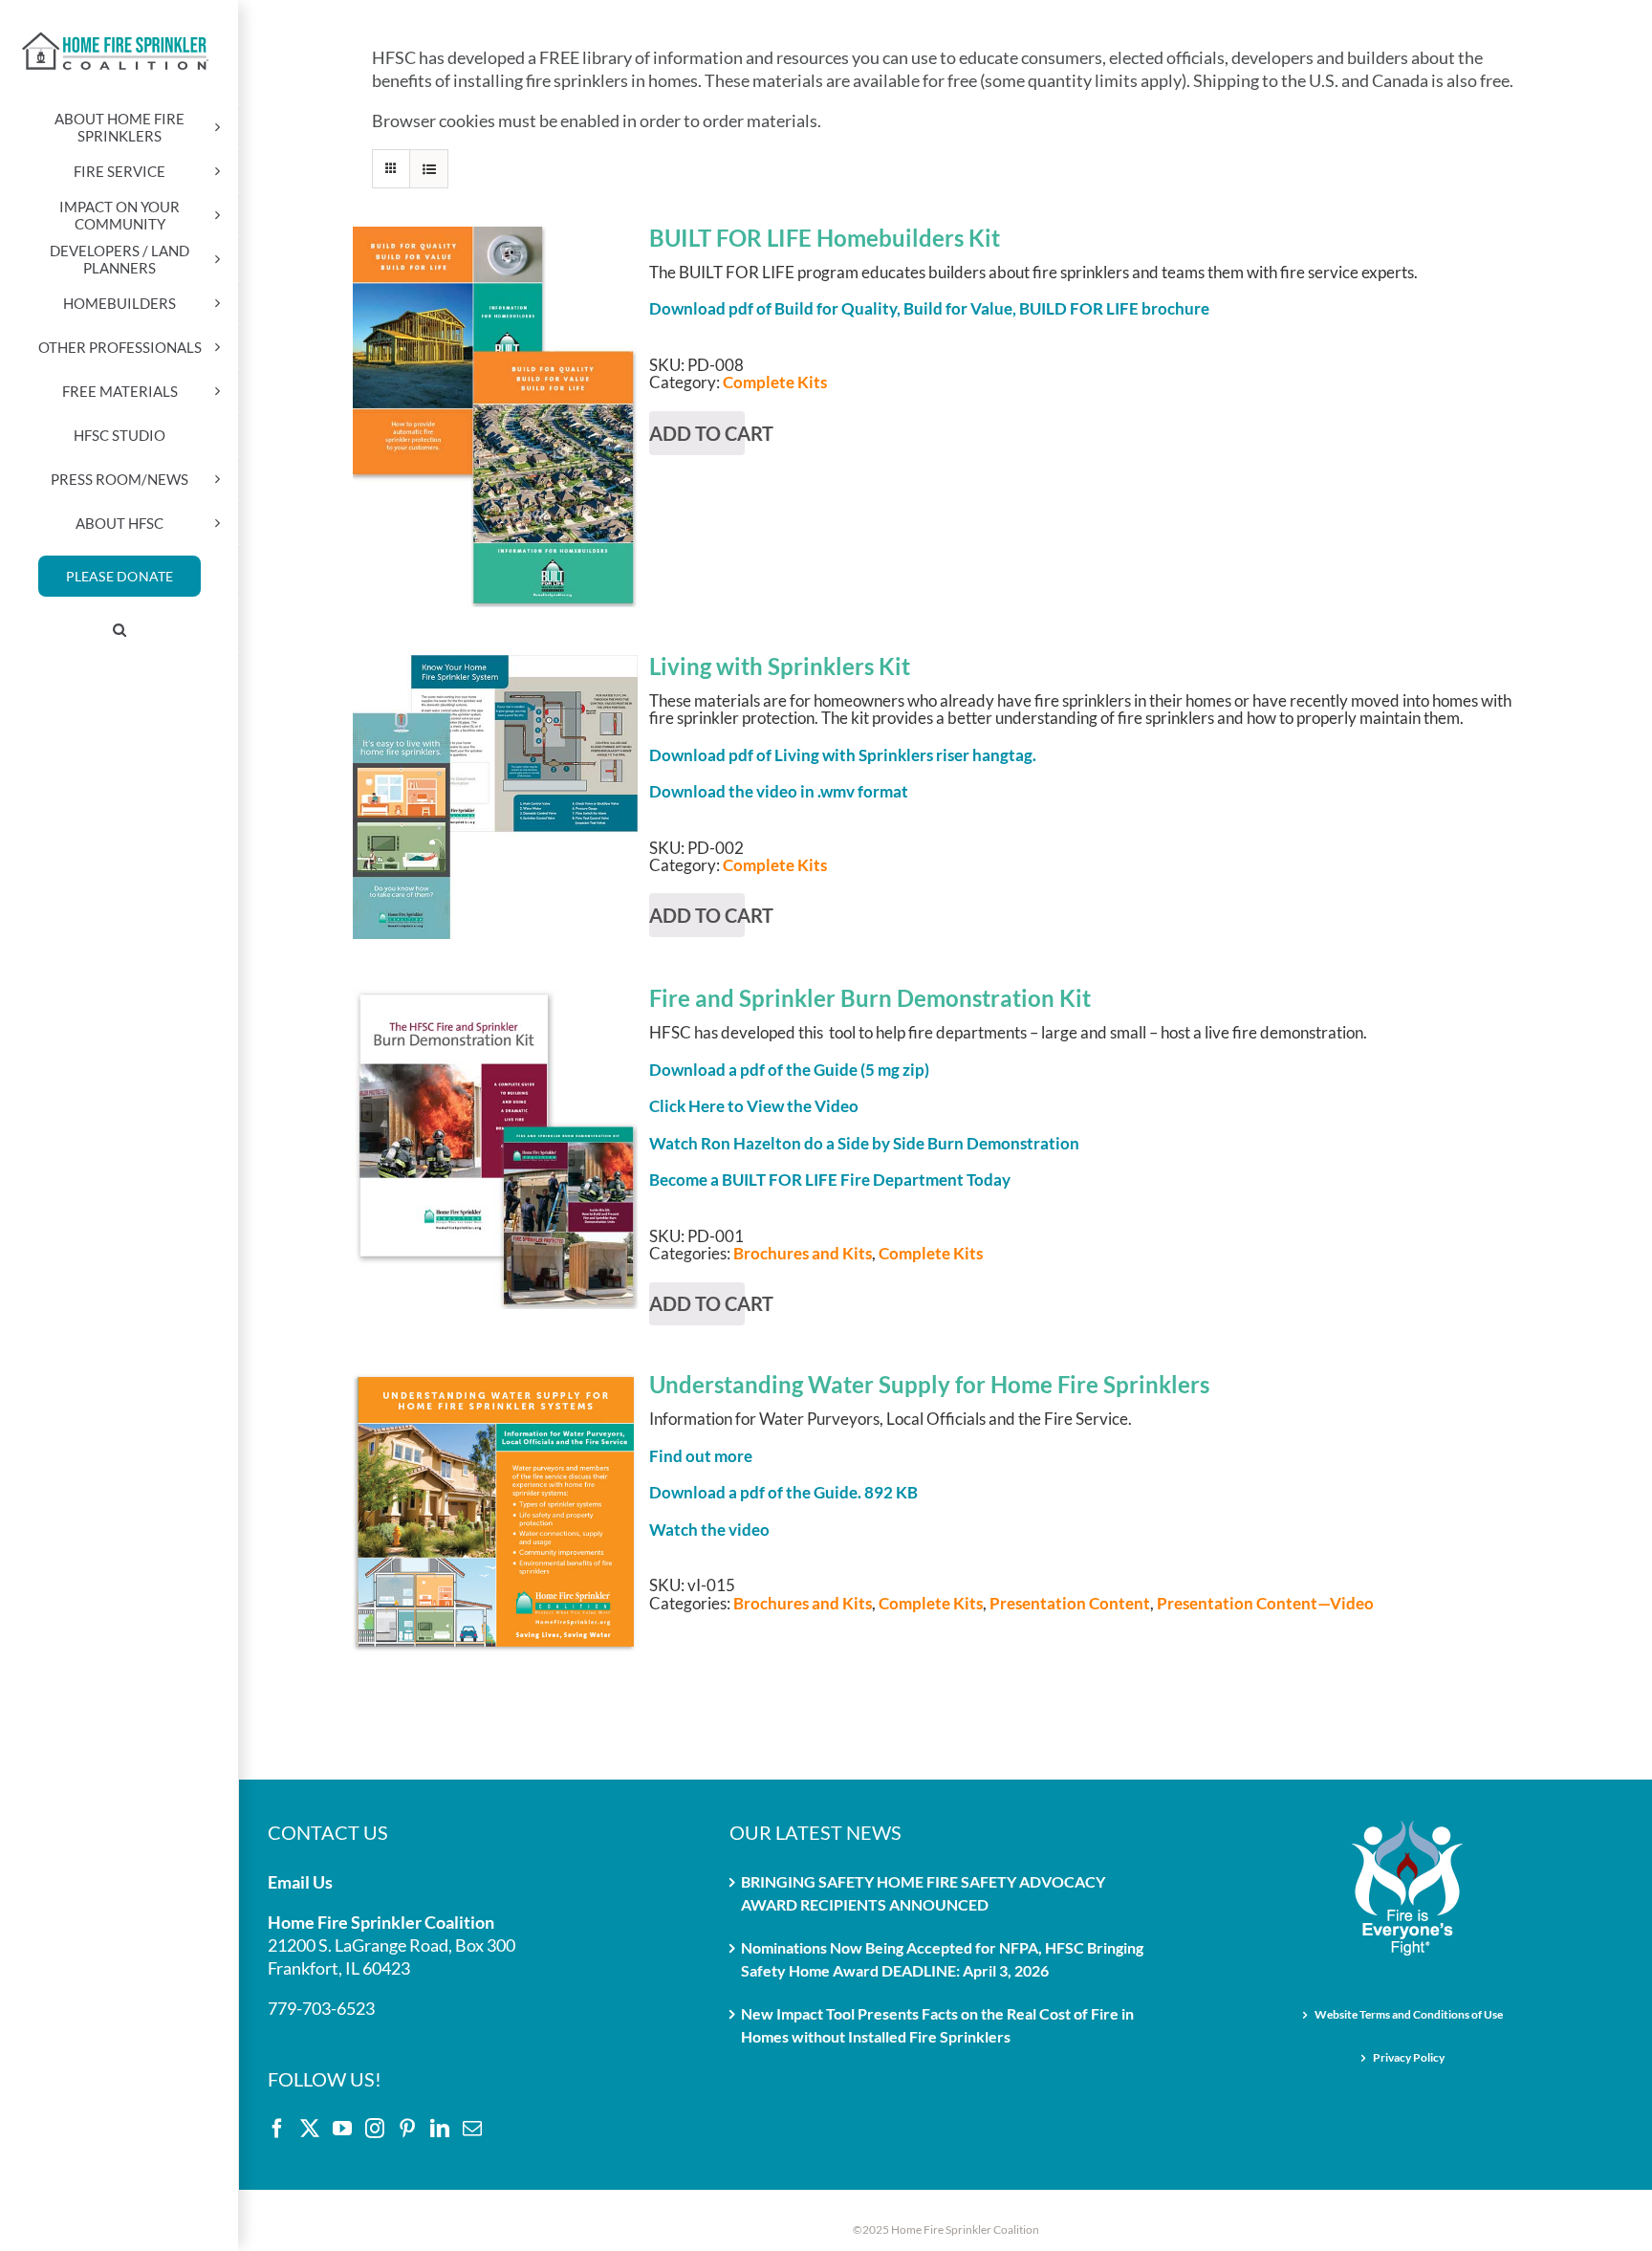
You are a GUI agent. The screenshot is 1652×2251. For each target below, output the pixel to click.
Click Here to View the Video (754, 1106)
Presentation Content (1070, 1603)
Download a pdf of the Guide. (783, 1492)
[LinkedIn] (440, 2129)
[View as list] (429, 169)
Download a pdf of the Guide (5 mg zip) (789, 1070)
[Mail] (472, 2129)
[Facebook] (277, 2129)
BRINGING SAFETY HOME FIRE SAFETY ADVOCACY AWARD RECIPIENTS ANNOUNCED (923, 1893)
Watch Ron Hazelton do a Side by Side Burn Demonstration (864, 1143)
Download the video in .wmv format (779, 791)
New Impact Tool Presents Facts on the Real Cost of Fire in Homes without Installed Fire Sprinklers (937, 2025)
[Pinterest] (407, 2129)
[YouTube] (342, 2129)
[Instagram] (375, 2129)
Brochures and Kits (803, 1253)
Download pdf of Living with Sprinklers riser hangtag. (843, 755)
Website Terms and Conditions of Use (1409, 2014)
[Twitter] (310, 2129)
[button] (120, 630)
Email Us (300, 1882)
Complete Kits (775, 382)
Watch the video (709, 1530)
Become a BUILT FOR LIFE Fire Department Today (830, 1180)
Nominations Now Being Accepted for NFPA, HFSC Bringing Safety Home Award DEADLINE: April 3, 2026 (942, 1959)
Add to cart (495, 254)
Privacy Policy (1409, 2057)
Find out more (701, 1456)
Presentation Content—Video (1265, 1603)
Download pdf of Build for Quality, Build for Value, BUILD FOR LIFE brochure (929, 308)
